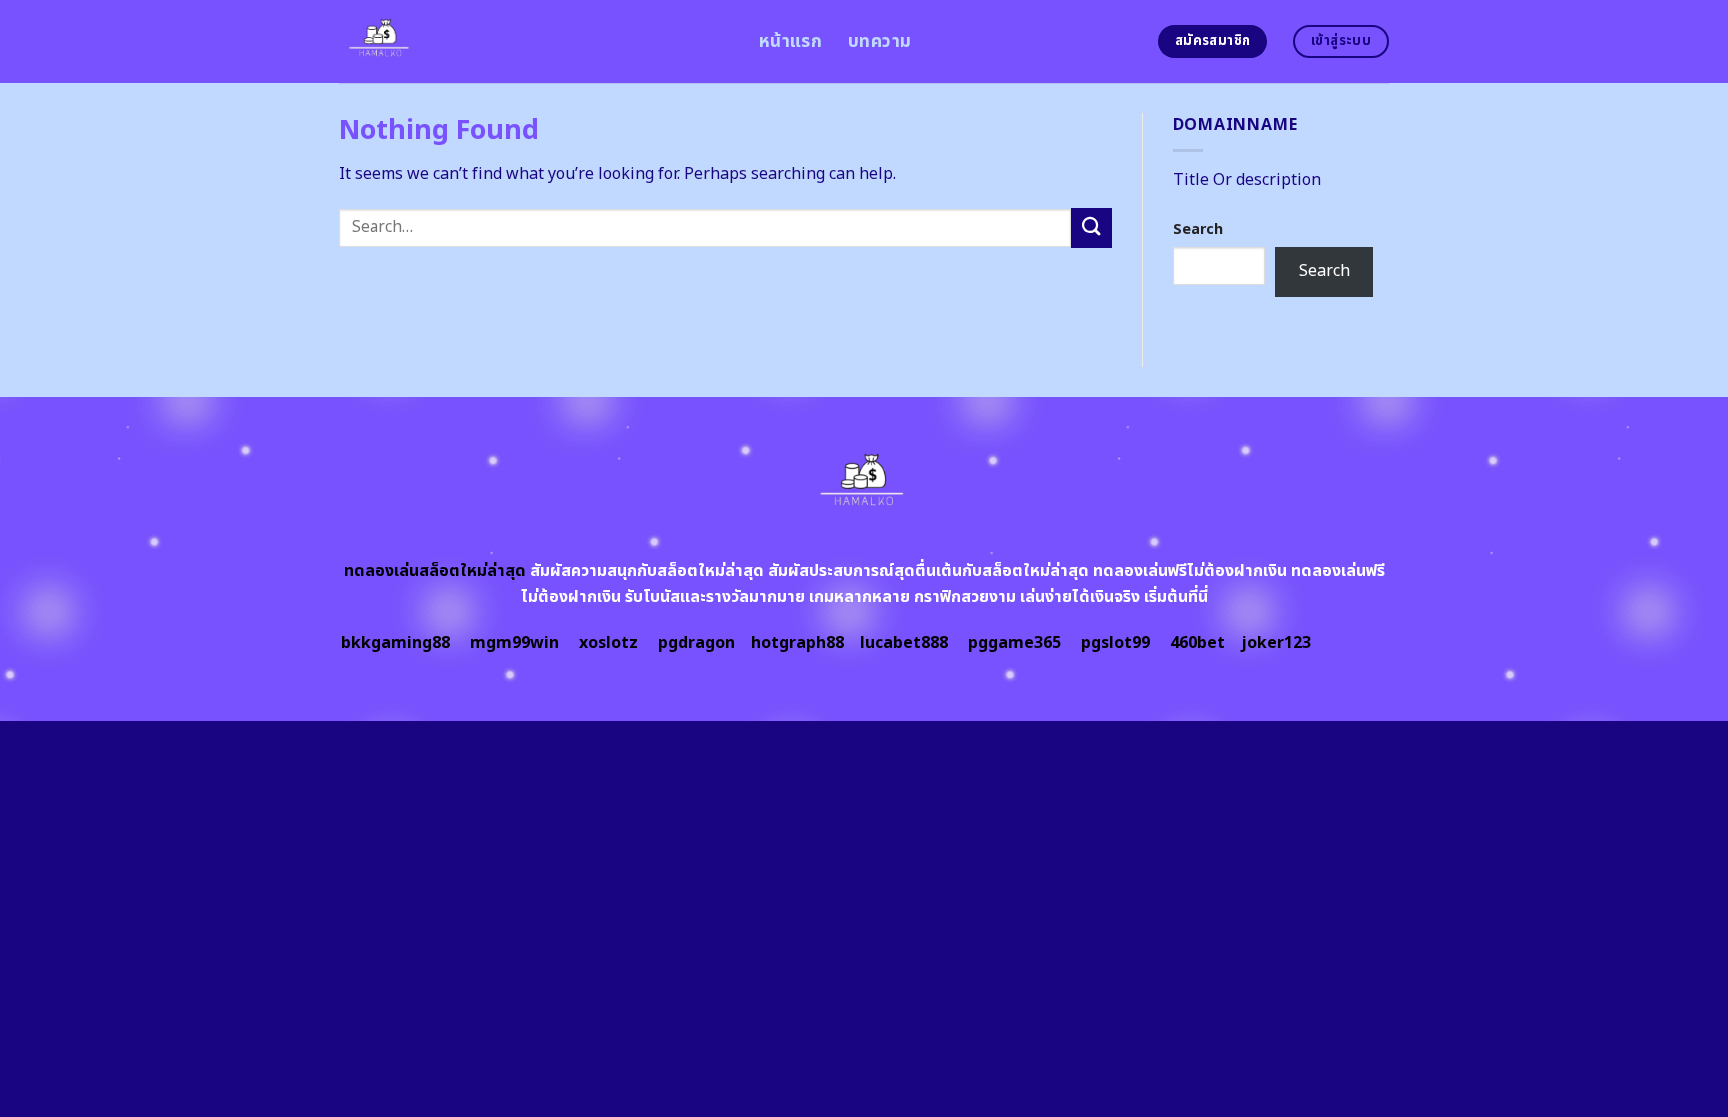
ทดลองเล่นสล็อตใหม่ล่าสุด (435, 571)
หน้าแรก (790, 41)
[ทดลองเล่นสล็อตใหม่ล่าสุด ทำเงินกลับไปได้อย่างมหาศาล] (534, 41)
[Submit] (1091, 227)
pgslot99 (1115, 643)
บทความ (879, 41)
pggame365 (1014, 643)
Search (1198, 229)
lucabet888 (904, 643)
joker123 (1276, 643)
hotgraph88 (797, 643)
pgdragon (696, 643)
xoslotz (608, 643)
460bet (1197, 643)
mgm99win (514, 643)
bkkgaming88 (395, 643)
